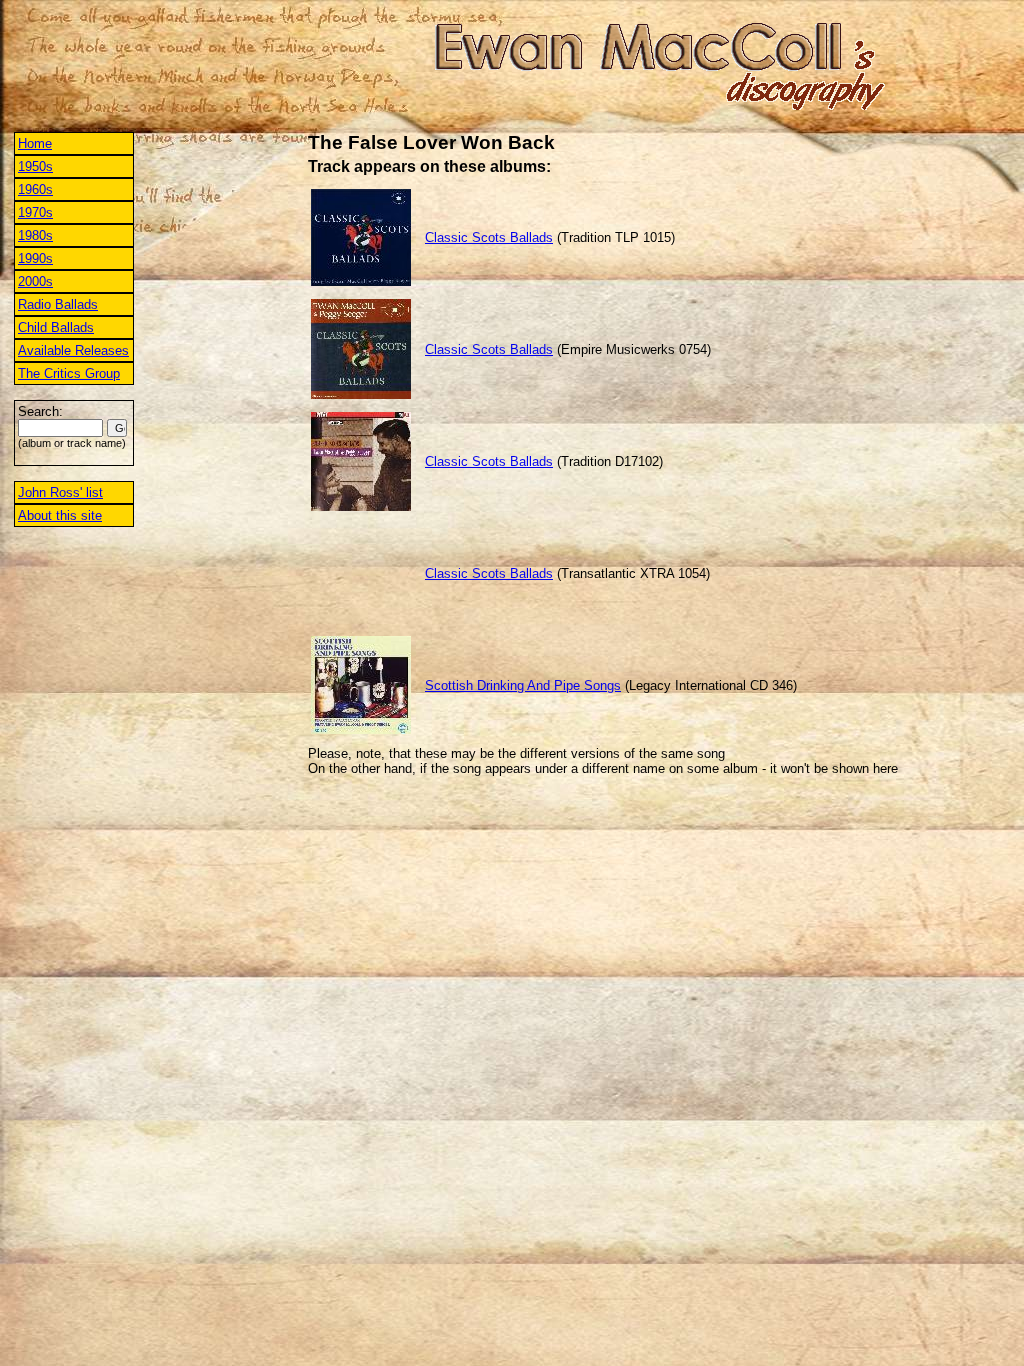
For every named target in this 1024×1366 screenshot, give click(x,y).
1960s (35, 189)
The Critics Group (69, 373)
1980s (35, 235)
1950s (35, 166)
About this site (60, 515)
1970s (35, 212)
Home (35, 143)
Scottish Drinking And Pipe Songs (523, 685)
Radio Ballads (58, 304)
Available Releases (73, 350)
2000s (35, 281)
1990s (35, 258)
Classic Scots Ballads (489, 237)
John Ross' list (60, 492)
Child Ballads (56, 327)
